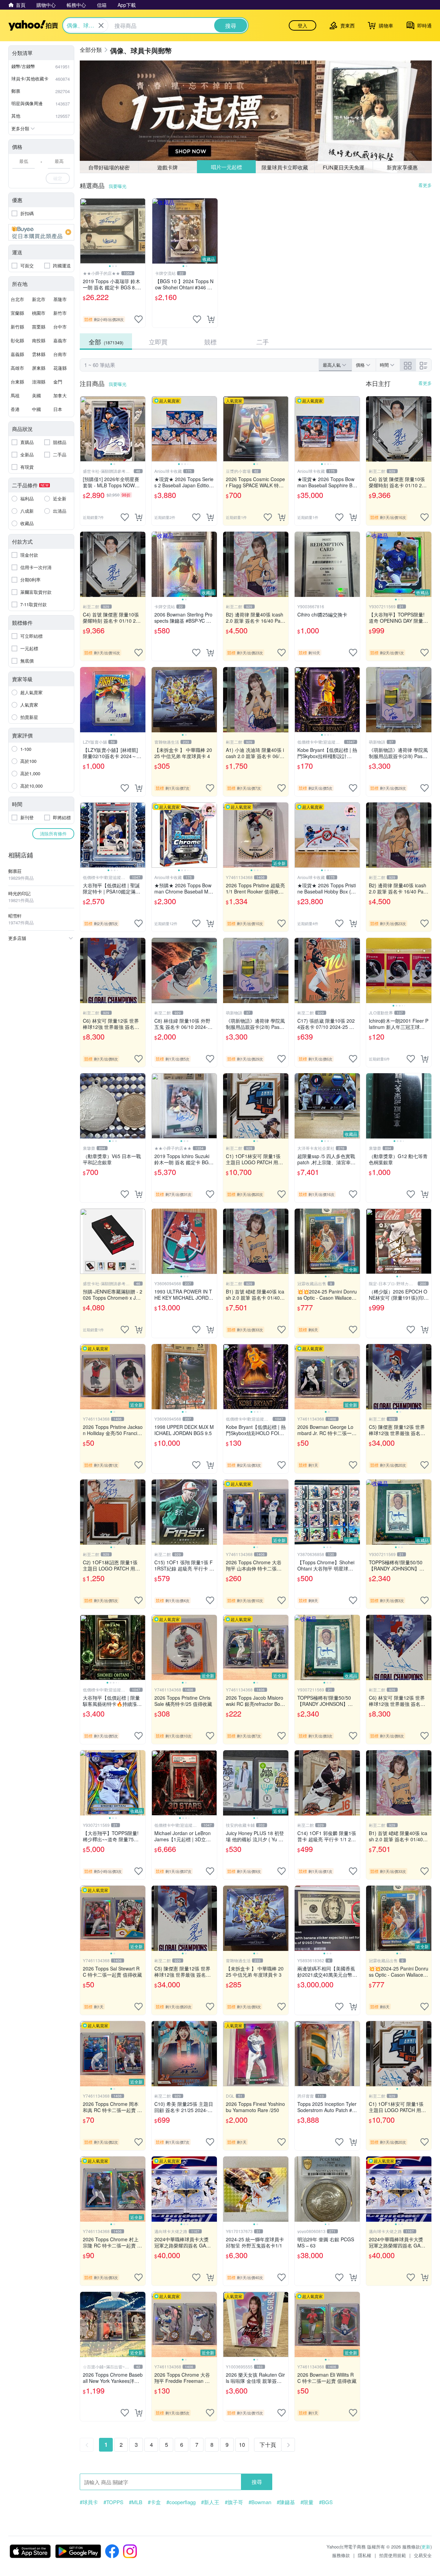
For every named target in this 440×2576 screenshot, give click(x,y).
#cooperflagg (181, 2502)
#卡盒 (154, 2502)
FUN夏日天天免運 (344, 167)
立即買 (158, 342)
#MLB (136, 2502)
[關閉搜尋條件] (101, 25)
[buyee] (41, 232)
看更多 (425, 185)
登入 (302, 25)
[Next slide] (141, 231)
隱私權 (365, 2555)
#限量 (307, 2502)
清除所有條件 (53, 834)
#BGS (326, 2502)
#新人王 (210, 2502)
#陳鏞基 (286, 2502)
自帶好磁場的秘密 (109, 167)
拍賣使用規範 (393, 2555)
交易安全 (423, 2555)
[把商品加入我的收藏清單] (139, 319)
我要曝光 (118, 186)
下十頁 (268, 2445)
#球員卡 (89, 2502)
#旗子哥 (234, 2502)
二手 (263, 342)
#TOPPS (113, 2502)
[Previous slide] (85, 231)
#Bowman (260, 2502)
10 (242, 2445)
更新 (426, 2547)
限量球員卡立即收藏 (285, 167)
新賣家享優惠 (402, 167)
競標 (210, 342)
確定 (58, 178)
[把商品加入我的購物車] (211, 319)
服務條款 (341, 2555)
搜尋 (257, 2482)
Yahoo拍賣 (33, 25)
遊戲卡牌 (167, 167)
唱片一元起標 (226, 167)
